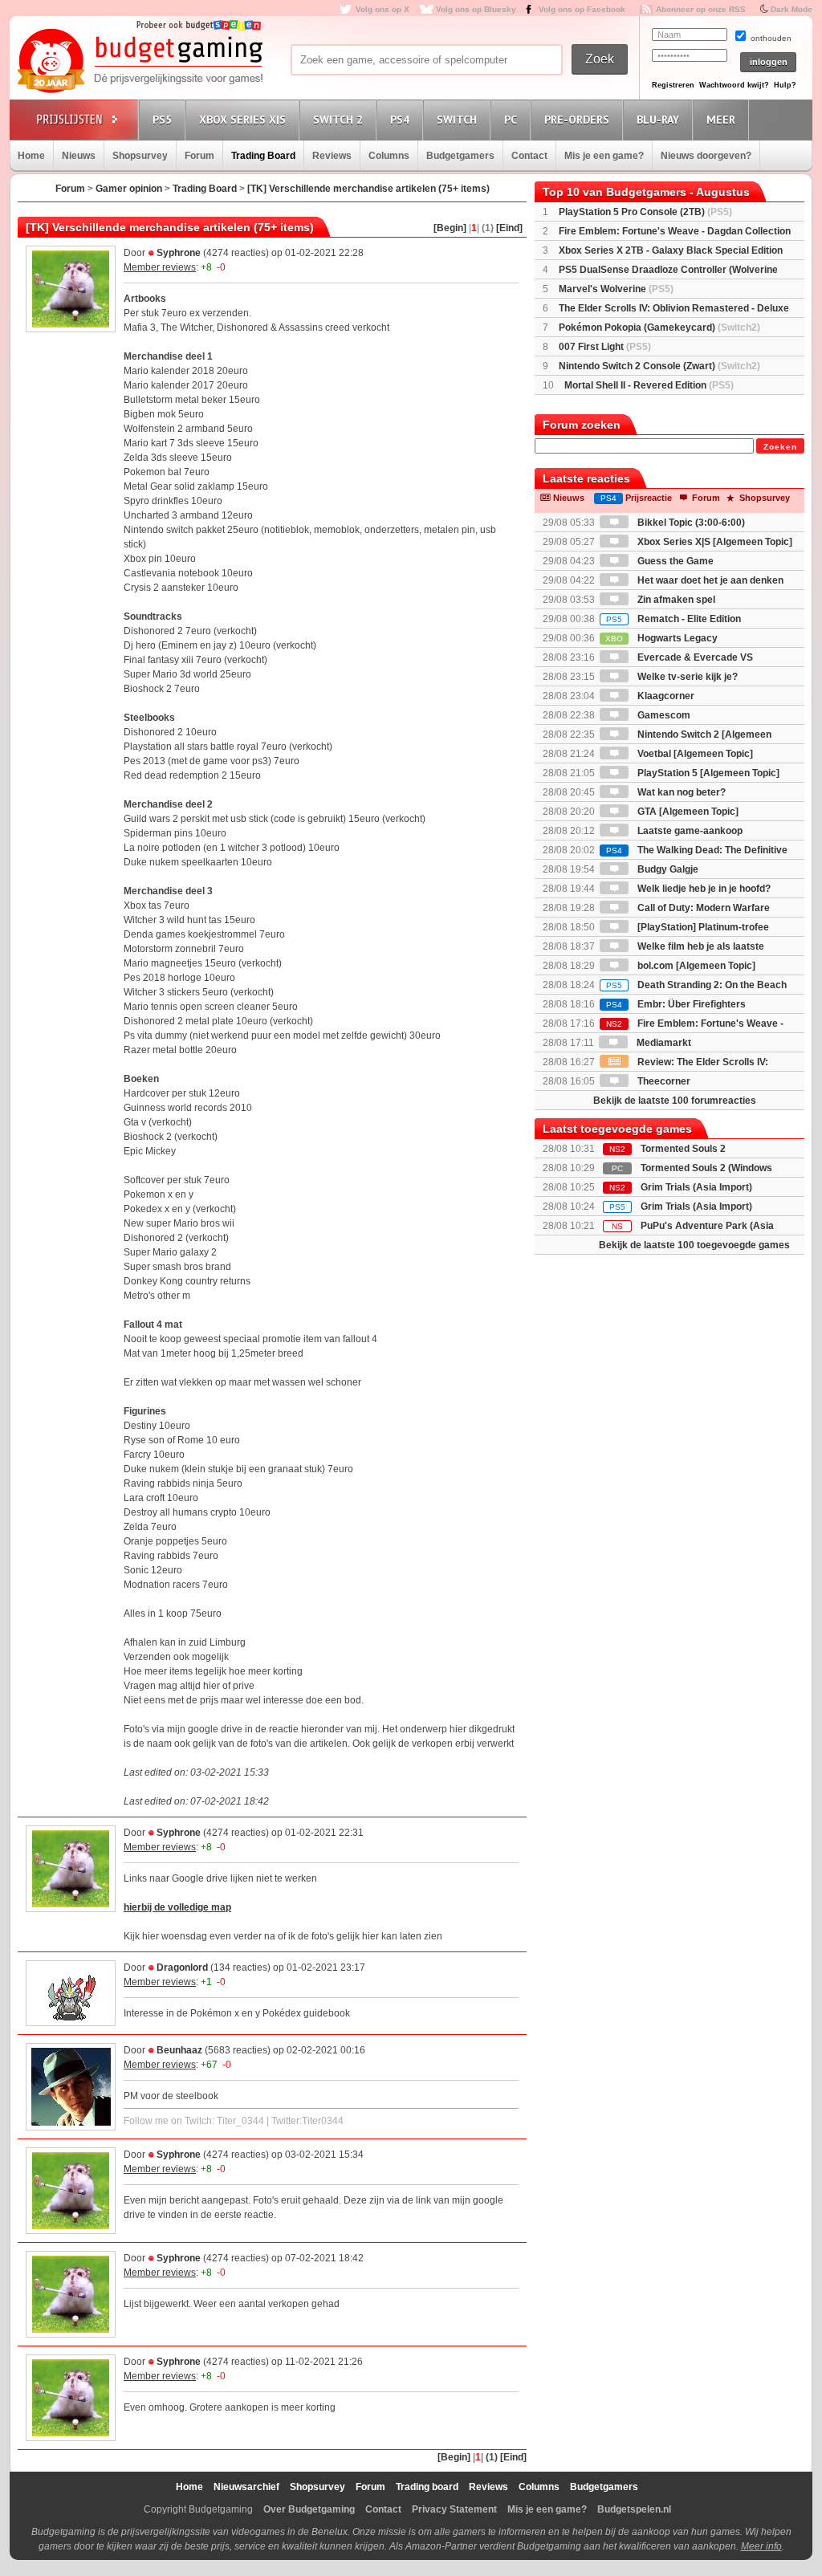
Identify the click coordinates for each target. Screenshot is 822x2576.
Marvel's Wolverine (616, 289)
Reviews (332, 156)
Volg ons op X (383, 9)
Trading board (427, 2487)
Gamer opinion (129, 189)
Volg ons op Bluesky (476, 9)
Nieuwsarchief (246, 2487)
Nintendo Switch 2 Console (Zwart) (659, 366)
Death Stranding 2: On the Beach (696, 985)
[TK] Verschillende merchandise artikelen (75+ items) (368, 189)
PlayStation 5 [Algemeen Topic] (707, 773)
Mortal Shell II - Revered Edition (649, 385)
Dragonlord (182, 1968)
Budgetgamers (460, 156)
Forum (199, 156)
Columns (389, 156)
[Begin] (450, 228)
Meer (721, 120)
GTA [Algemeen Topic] (687, 812)
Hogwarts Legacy (661, 638)
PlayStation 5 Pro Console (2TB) (645, 212)
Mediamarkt (663, 1043)
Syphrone (179, 253)
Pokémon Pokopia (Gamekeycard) (659, 328)
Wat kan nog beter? (680, 792)
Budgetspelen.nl (634, 2509)
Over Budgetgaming (309, 2509)
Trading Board (263, 156)
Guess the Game (674, 561)
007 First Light (605, 347)
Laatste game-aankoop (689, 831)
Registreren (673, 85)
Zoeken (780, 447)
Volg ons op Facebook (582, 9)
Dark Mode (791, 9)
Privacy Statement (454, 2509)
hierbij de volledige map (177, 1907)
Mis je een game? (604, 156)
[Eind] (509, 228)
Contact (529, 156)
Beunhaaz (179, 2050)
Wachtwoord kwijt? (734, 85)
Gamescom (663, 715)
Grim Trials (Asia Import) (696, 1187)
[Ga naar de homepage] (140, 62)
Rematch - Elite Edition (673, 619)
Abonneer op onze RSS (701, 9)
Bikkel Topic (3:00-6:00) (690, 523)
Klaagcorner (665, 696)
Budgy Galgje (667, 869)
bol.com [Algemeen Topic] (695, 966)
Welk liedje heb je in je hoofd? (703, 889)
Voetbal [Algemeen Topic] (694, 754)
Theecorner (663, 1081)
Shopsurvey (140, 156)
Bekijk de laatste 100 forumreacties (675, 1101)
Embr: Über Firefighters (676, 1004)
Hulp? (785, 85)
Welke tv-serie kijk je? (686, 677)
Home (31, 156)
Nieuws (79, 156)
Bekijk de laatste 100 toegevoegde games (694, 1245)
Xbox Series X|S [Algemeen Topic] (714, 542)
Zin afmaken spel (675, 600)
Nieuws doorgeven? (706, 156)
